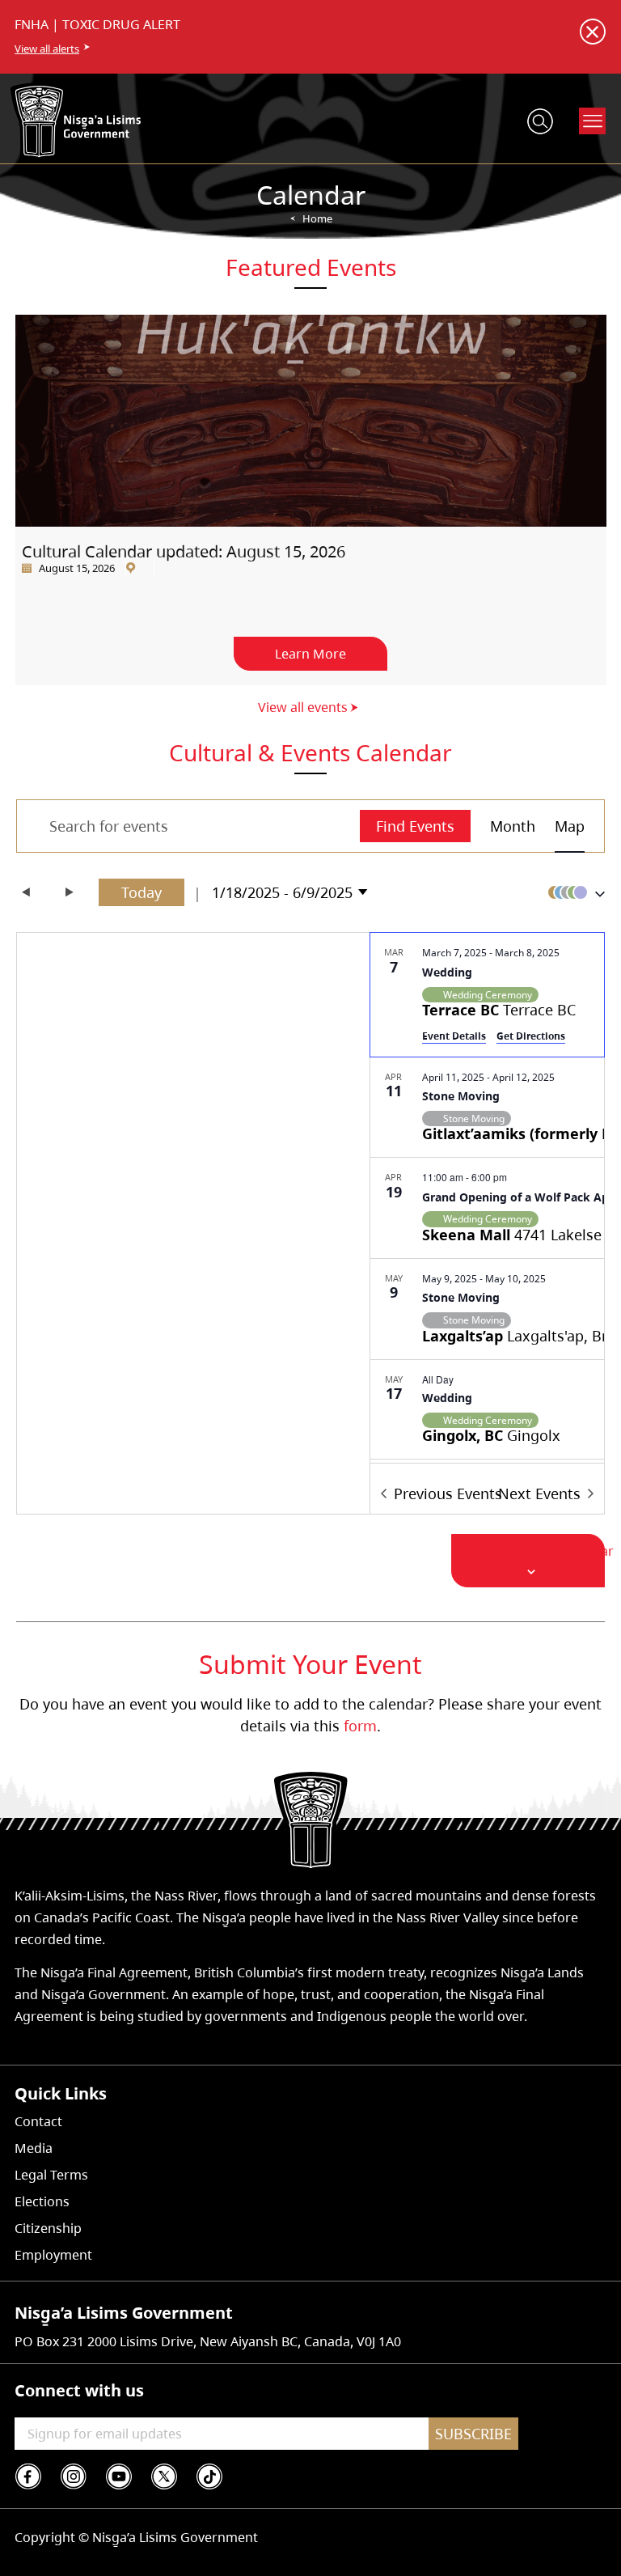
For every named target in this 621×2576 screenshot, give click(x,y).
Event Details (454, 1036)
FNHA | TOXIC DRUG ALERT (97, 24)
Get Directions (531, 1036)
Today (142, 892)
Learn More (310, 654)
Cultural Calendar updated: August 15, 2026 (184, 551)
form (360, 1726)
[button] (572, 892)
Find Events (415, 826)
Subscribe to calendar (547, 1551)
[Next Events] (70, 892)
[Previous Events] (26, 892)
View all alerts (47, 49)
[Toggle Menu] (593, 121)
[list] (487, 1198)
